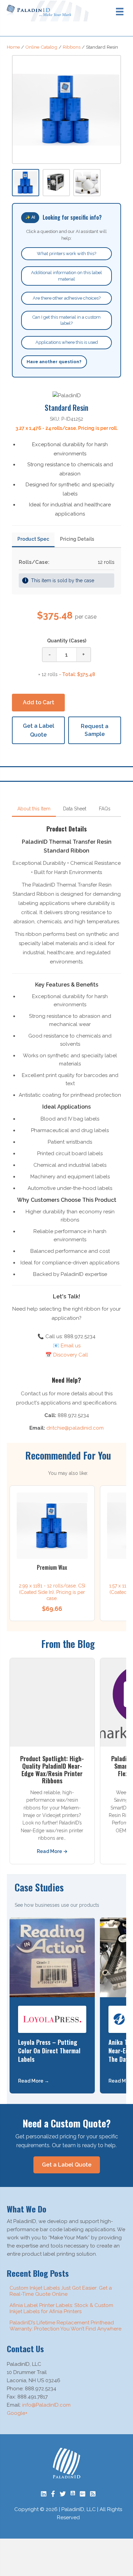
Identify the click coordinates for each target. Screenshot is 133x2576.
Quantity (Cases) (67, 641)
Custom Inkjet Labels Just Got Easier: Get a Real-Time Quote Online (61, 2291)
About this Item (34, 809)
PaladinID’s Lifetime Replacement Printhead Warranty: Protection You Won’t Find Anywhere (65, 2326)
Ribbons (72, 47)
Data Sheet (75, 809)
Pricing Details (77, 539)
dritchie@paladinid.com (75, 1428)
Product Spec (33, 539)
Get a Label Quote (39, 730)
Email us (71, 1346)
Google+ (17, 2413)
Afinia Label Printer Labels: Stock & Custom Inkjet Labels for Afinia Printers (61, 2308)
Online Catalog (41, 47)
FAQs (105, 809)
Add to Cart (39, 702)
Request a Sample (95, 730)
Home (13, 47)
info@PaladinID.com (46, 2405)
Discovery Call (71, 1355)
